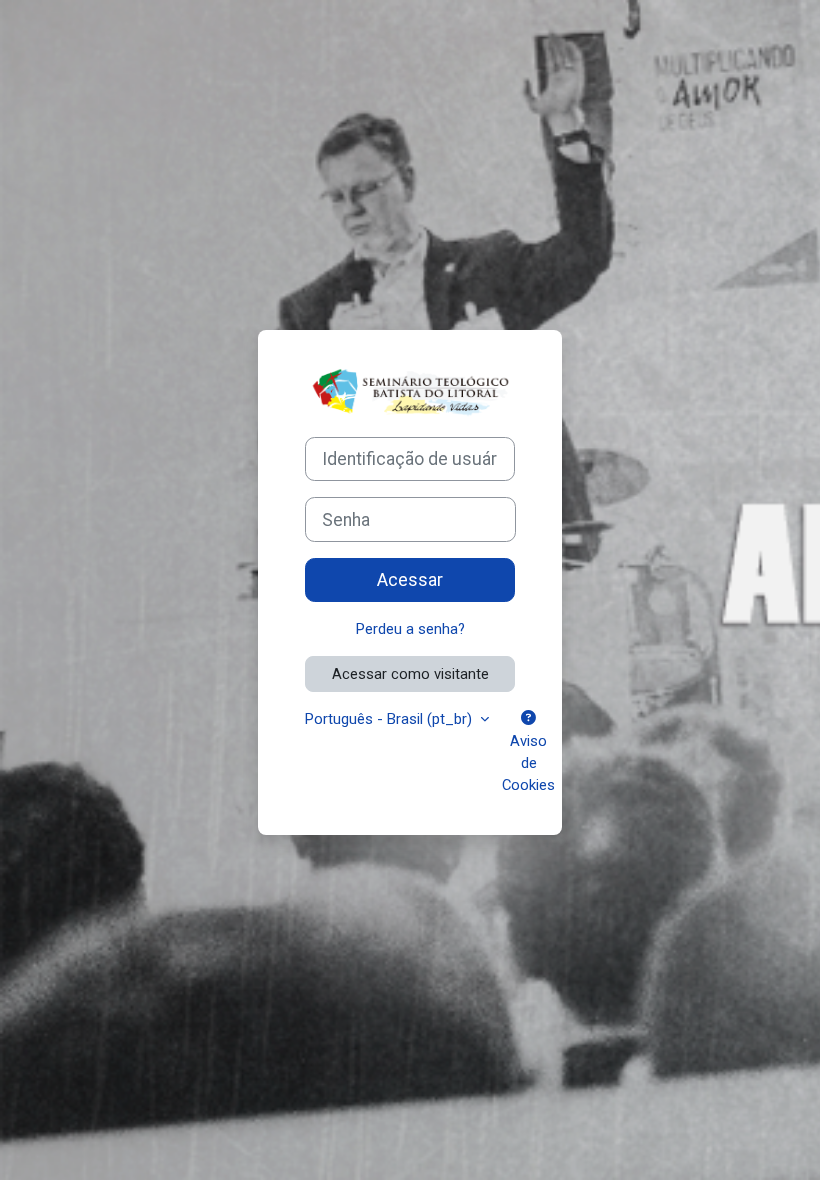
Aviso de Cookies (528, 763)
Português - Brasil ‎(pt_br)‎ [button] (390, 719)
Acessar (410, 580)
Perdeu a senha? (410, 629)
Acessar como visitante (410, 674)
